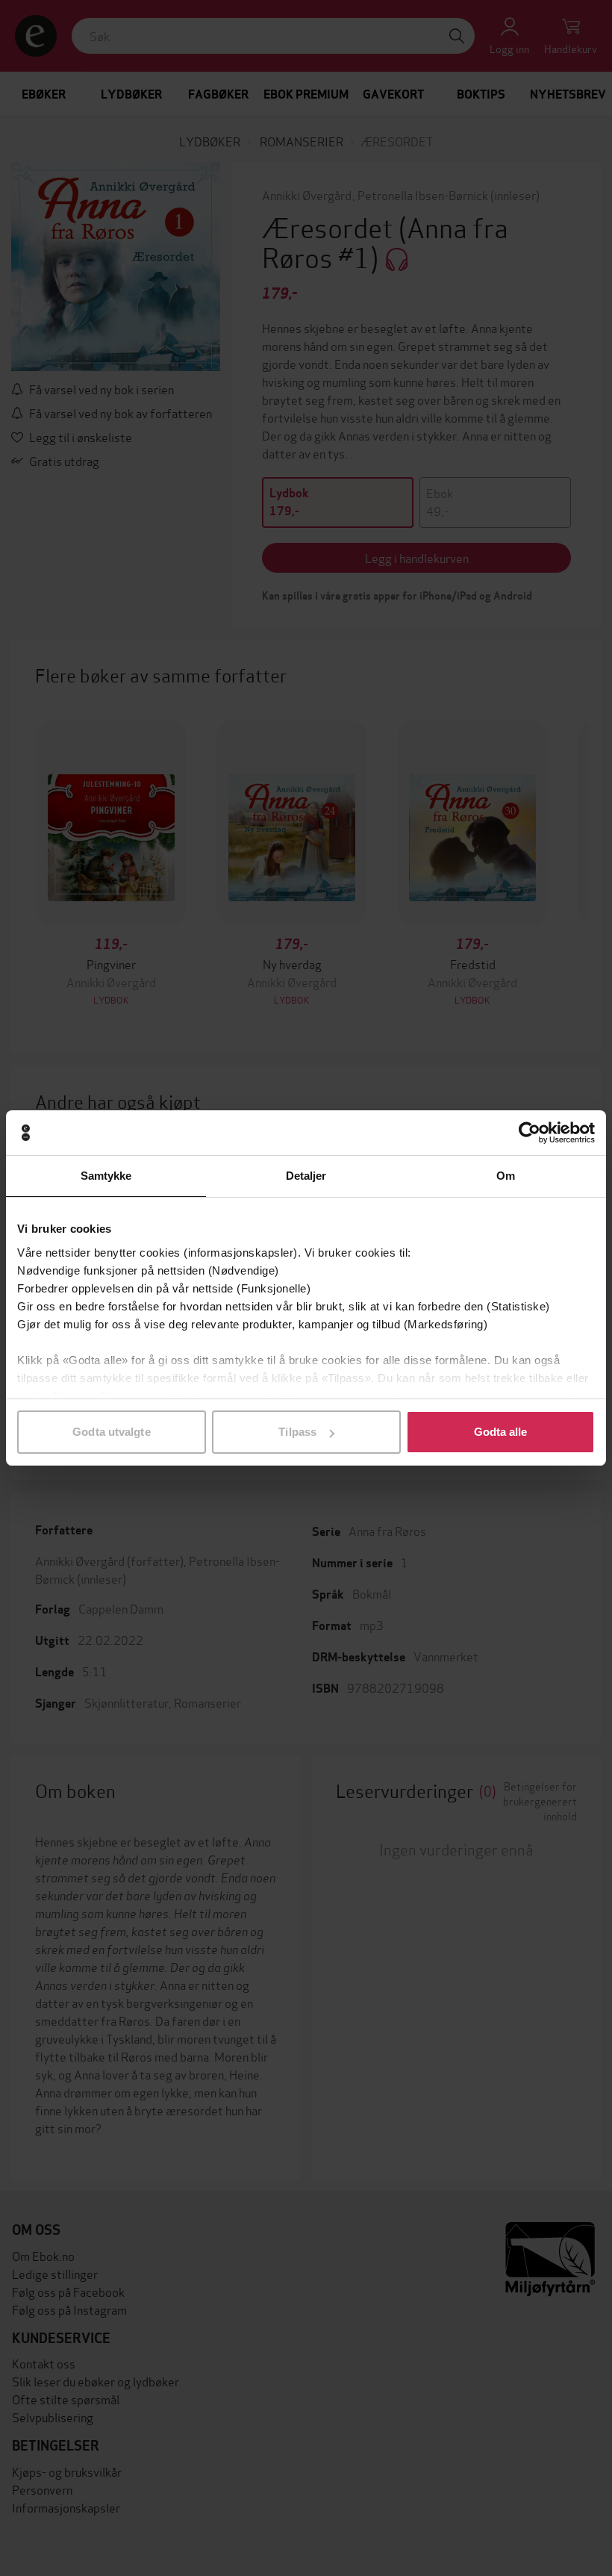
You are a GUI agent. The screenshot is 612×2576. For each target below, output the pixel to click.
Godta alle (501, 1432)
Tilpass (297, 1432)
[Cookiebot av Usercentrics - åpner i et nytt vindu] (530, 1133)
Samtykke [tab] (106, 1176)
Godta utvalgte (111, 1432)
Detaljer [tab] (306, 1176)
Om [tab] (506, 1176)
